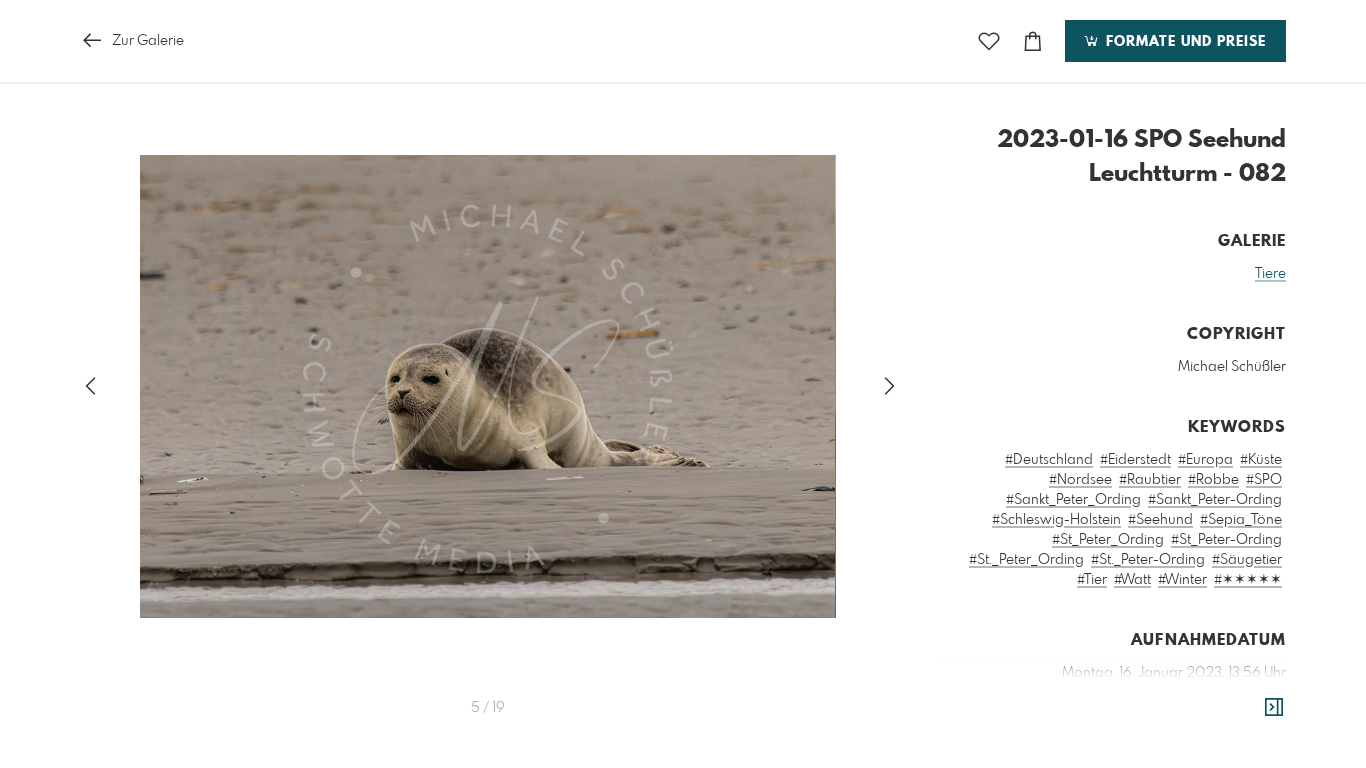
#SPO (1264, 480)
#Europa (1205, 460)
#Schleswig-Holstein (1056, 520)
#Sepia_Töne (1241, 520)
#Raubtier (1150, 480)
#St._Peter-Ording (1148, 560)
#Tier (1092, 580)
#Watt (1132, 580)
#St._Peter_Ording (1026, 560)
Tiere (1270, 274)
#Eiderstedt (1135, 460)
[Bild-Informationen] (1274, 708)
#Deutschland (1049, 460)
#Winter (1182, 580)
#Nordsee (1080, 480)
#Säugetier (1247, 560)
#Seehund (1160, 520)
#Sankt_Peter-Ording (1215, 500)
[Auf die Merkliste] (989, 41)
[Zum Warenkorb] (1033, 41)
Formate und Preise (1183, 42)
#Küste (1261, 460)
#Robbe (1213, 480)
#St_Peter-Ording (1226, 540)
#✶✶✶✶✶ (1248, 580)
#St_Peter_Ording (1108, 540)
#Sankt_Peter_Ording (1073, 500)
